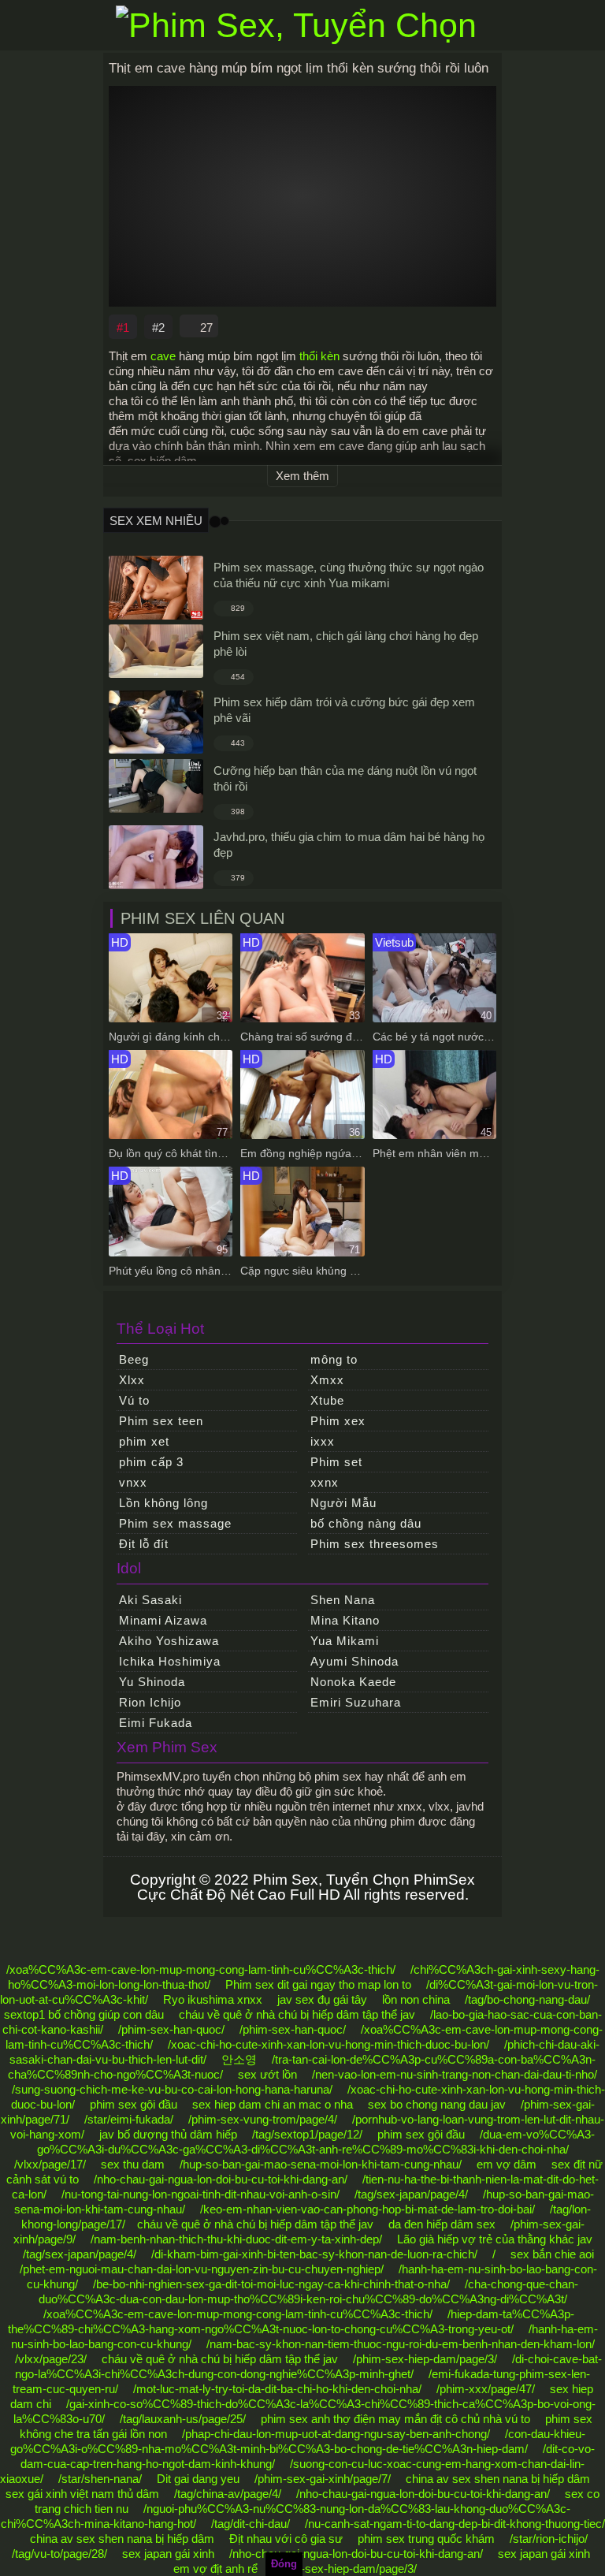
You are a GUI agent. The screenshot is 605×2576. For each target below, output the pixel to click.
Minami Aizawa (163, 1620)
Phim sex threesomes (375, 1544)
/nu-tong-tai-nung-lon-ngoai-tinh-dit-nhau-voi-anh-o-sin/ (200, 2194)
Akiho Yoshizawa (169, 1641)
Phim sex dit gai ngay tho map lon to (318, 1984)
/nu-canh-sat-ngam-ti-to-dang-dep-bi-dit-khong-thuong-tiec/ (455, 2524)
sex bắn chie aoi (552, 2254)
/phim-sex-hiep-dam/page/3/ (425, 2359)
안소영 (239, 2059)
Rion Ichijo (150, 1702)
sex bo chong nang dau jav (437, 2104)
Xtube (327, 1400)
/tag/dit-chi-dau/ (251, 2524)
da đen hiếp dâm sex (442, 2224)
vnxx (133, 1482)
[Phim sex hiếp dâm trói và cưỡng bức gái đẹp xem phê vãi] (156, 722)
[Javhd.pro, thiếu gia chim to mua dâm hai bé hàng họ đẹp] (156, 857)
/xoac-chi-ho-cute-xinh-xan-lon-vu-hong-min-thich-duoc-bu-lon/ (328, 2044)
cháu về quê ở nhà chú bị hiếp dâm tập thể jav (297, 2014)
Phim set (336, 1462)
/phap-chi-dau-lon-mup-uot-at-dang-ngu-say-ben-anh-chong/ (336, 2434)
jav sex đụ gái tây (322, 1999)
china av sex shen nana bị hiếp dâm (498, 2479)
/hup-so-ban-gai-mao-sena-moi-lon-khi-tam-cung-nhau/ (321, 2164)
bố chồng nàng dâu (366, 1523)
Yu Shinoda (152, 1682)
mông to (334, 1359)
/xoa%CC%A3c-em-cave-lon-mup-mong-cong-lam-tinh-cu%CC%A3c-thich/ (201, 1969)
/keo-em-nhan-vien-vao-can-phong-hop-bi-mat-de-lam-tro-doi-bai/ (367, 2209)
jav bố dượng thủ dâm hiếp (168, 2134)
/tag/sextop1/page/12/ (307, 2134)
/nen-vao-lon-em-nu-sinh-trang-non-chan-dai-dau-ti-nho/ (455, 2074)
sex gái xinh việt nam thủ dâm (82, 2494)
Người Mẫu (343, 1503)
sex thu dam (133, 2164)
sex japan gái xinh (168, 2554)
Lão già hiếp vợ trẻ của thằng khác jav (495, 2239)
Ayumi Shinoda (354, 1661)
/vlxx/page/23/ (51, 2359)
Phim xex (338, 1421)
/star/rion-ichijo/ (549, 2539)
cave (163, 356)
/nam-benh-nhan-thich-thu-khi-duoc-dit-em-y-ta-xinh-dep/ (236, 2239)
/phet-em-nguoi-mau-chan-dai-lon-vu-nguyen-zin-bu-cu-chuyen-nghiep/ (202, 2269)
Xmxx (327, 1380)
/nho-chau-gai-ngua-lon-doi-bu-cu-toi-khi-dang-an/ (221, 2179)
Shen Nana (343, 1600)
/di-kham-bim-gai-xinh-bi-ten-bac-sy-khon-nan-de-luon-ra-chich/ (314, 2254)
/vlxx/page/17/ (50, 2164)
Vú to (134, 1400)
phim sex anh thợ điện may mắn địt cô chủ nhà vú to (395, 2419)
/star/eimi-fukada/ (129, 2119)
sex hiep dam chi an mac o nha (273, 2104)
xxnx (325, 1482)
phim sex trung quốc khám (426, 2539)
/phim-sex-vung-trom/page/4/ (263, 2119)
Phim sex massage (175, 1523)
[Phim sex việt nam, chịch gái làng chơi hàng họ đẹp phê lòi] (156, 651)
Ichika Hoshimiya (170, 1661)
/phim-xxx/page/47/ (486, 2389)
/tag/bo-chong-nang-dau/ (527, 1999)
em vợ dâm (507, 2164)
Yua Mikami (345, 1641)
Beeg (134, 1359)
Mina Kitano (345, 1620)
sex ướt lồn (267, 2074)
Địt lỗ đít (144, 1544)
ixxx (323, 1441)
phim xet (144, 1441)
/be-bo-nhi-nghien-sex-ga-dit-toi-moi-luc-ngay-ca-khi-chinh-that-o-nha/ (271, 2284)
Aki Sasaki (150, 1600)
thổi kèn (319, 356)
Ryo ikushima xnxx (213, 1999)
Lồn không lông (163, 1503)
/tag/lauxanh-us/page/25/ (183, 2419)
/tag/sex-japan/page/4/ (411, 2194)
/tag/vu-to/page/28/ (59, 2554)
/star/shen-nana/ (100, 2479)
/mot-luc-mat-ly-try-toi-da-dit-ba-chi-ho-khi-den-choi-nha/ (277, 2389)
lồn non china (416, 1999)
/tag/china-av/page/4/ (228, 2494)
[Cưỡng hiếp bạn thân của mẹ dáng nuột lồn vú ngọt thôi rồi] (156, 786)
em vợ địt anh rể (215, 2569)
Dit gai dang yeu (198, 2479)
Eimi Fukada (156, 1723)
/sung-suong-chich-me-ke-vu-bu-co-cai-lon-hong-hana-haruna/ (172, 2089)
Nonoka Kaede (353, 1682)
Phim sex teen (161, 1421)
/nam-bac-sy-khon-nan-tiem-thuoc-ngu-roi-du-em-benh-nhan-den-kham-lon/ (401, 2344)
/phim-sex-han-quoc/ (171, 2029)
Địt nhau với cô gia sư (286, 2539)
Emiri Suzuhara (356, 1702)
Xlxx (132, 1380)
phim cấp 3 (151, 1462)
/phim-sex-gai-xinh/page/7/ (323, 2479)
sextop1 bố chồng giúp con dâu (84, 2014)
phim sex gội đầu (134, 2104)
